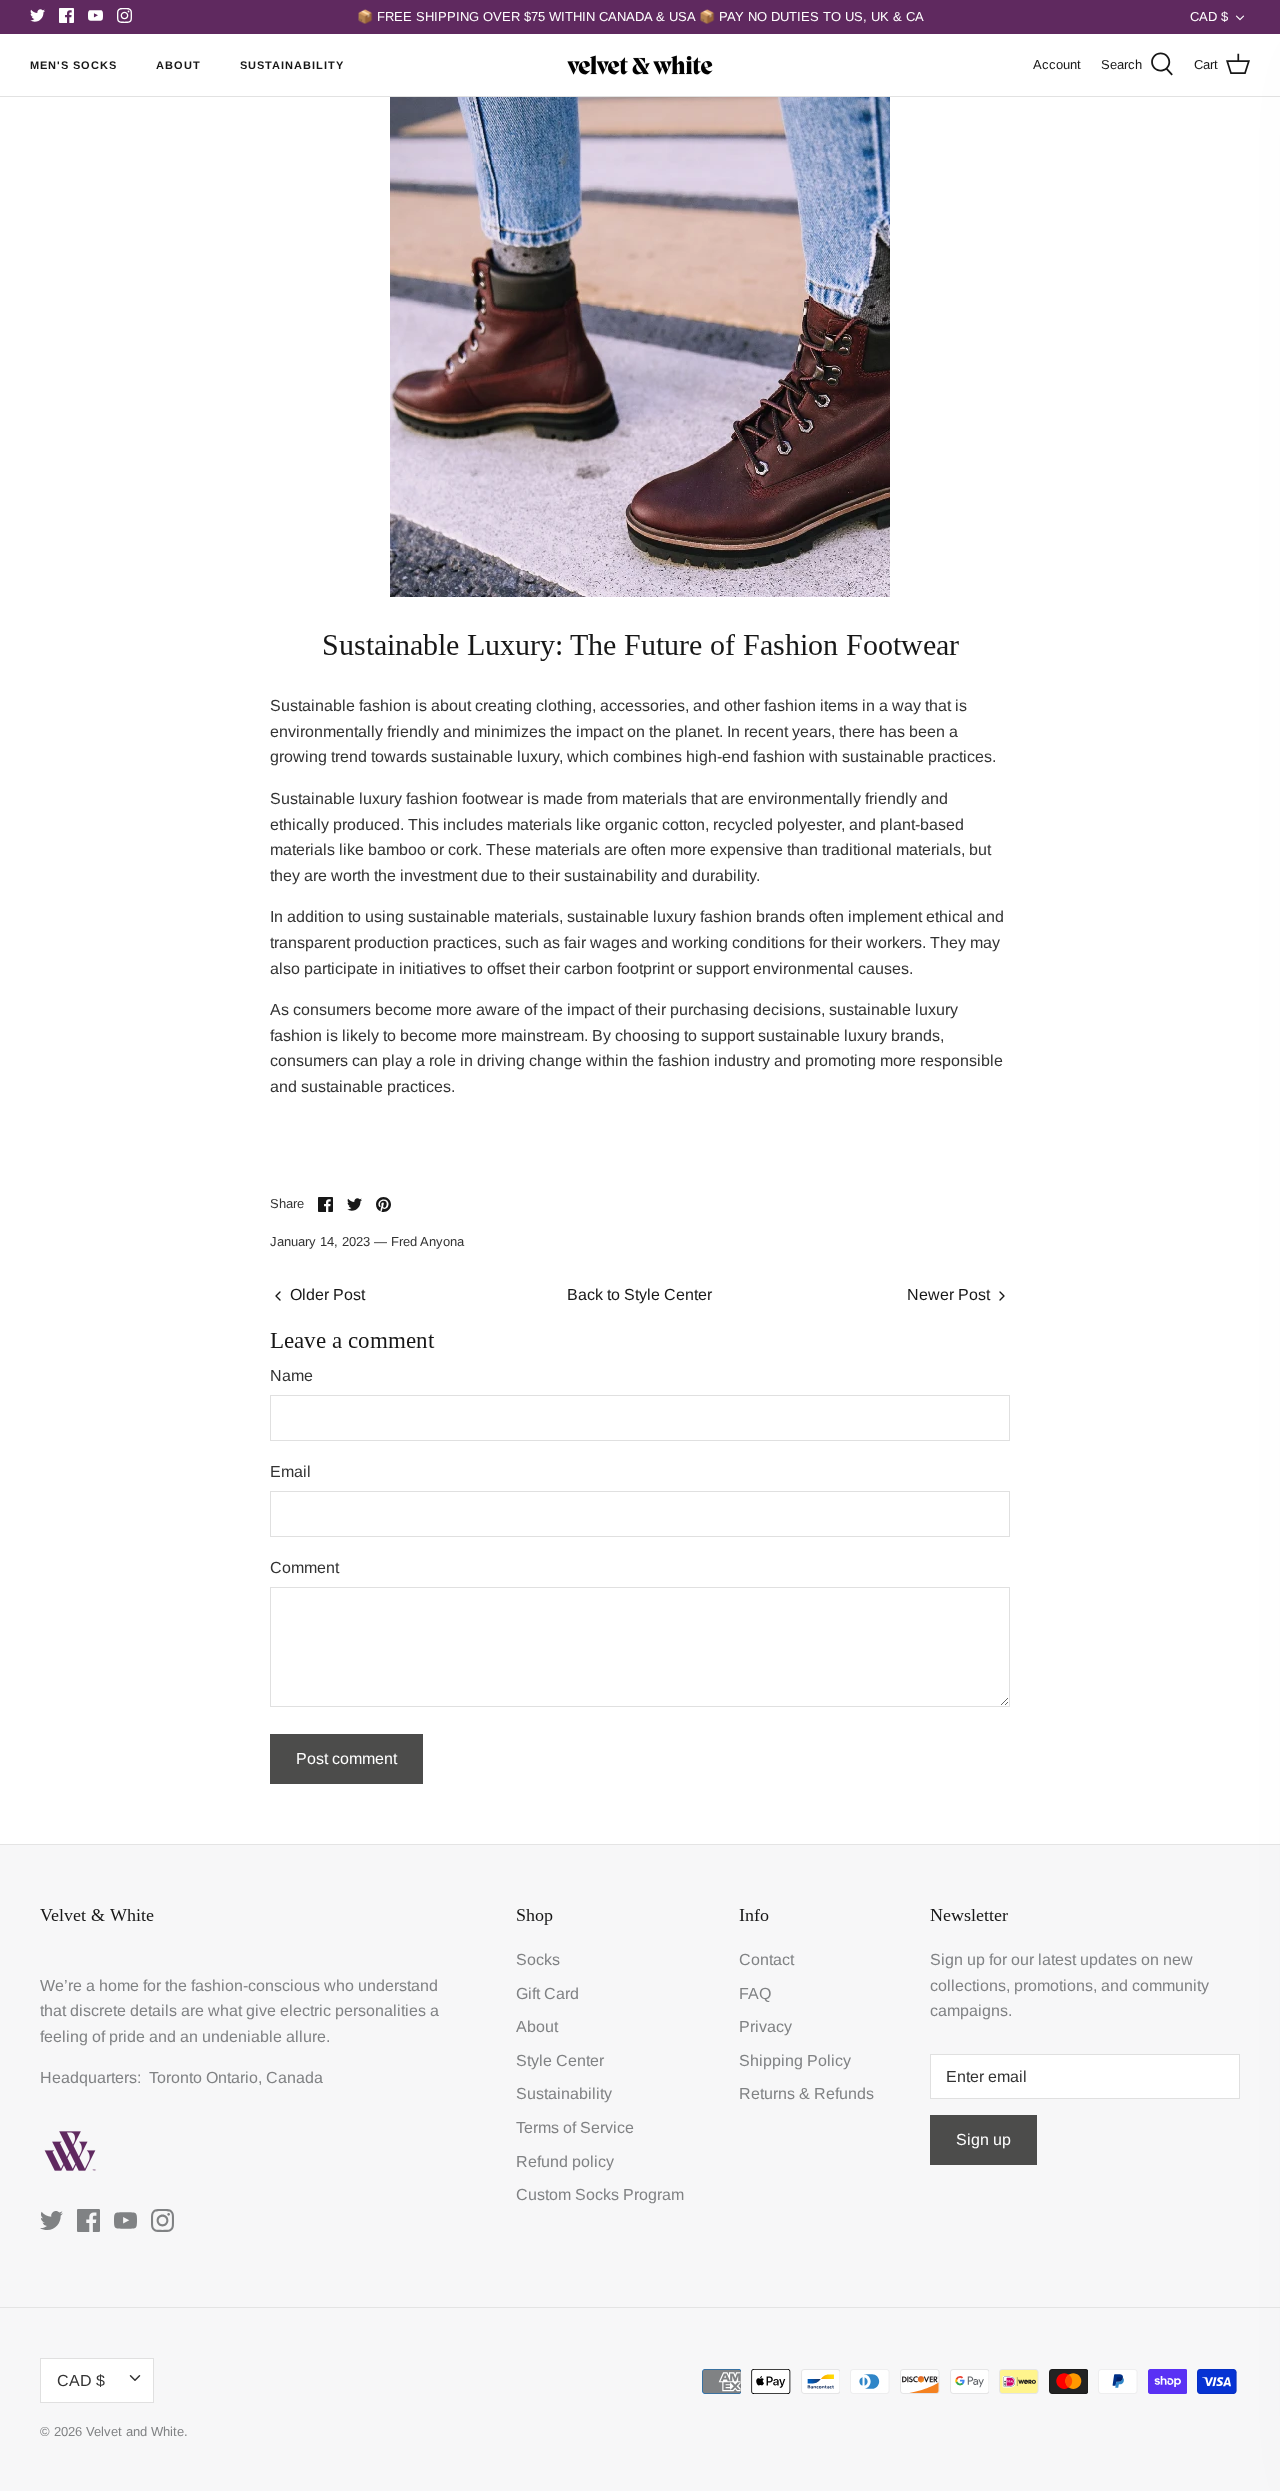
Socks (538, 1959)
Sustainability (292, 65)
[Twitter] (37, 15)
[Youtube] (95, 15)
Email (290, 1471)
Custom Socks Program (600, 2194)
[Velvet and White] (640, 65)
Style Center (560, 2060)
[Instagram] (124, 15)
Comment (304, 1567)
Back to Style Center (639, 1294)
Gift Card (547, 1993)
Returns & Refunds (806, 2093)
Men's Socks (73, 65)
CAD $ (1209, 16)
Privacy (765, 2026)
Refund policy (565, 2161)
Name (291, 1375)
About (178, 65)
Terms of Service (575, 2127)
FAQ (755, 1993)
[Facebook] (66, 15)
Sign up (983, 2139)
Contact (766, 1959)
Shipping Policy (795, 2060)
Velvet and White (135, 2431)
